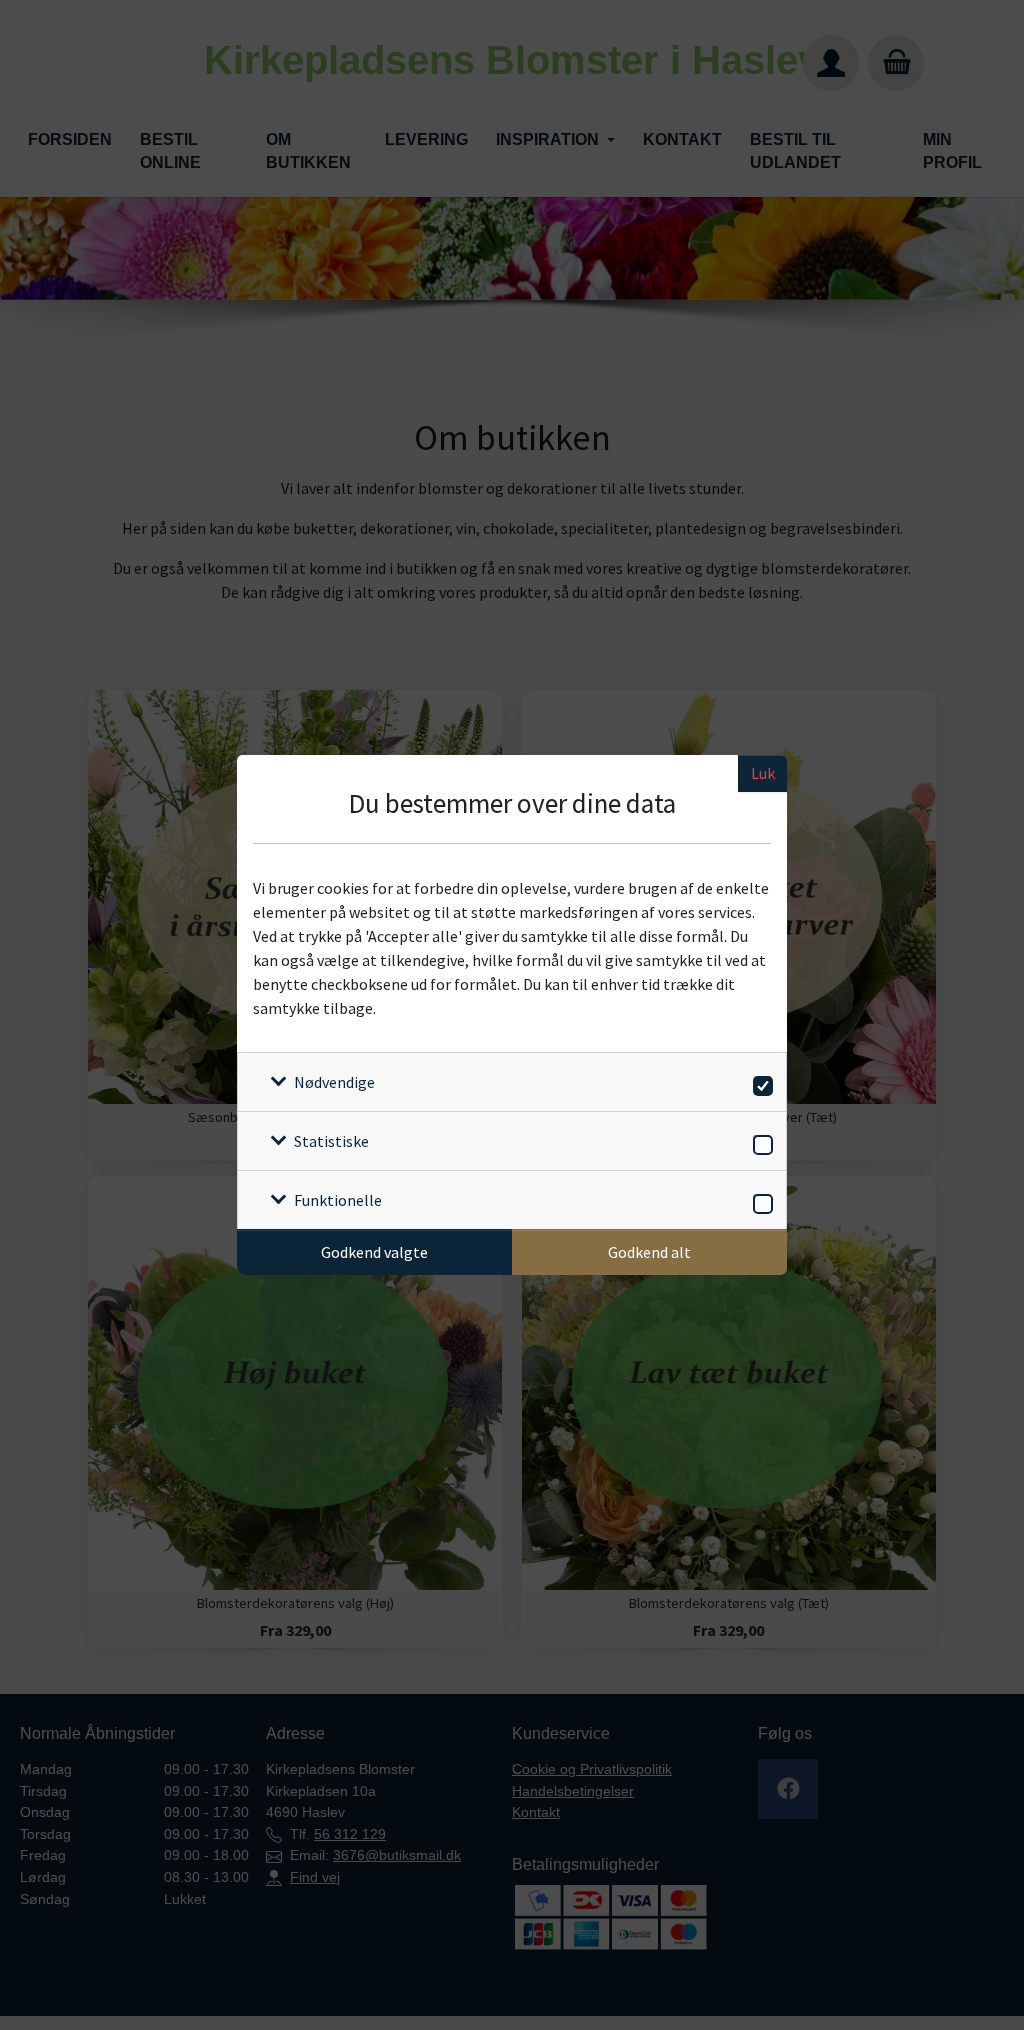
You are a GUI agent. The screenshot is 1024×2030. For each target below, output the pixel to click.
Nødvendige (334, 1082)
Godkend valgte (374, 1252)
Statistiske (331, 1141)
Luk (763, 773)
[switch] (759, 1082)
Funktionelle (338, 1200)
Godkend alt (649, 1252)
